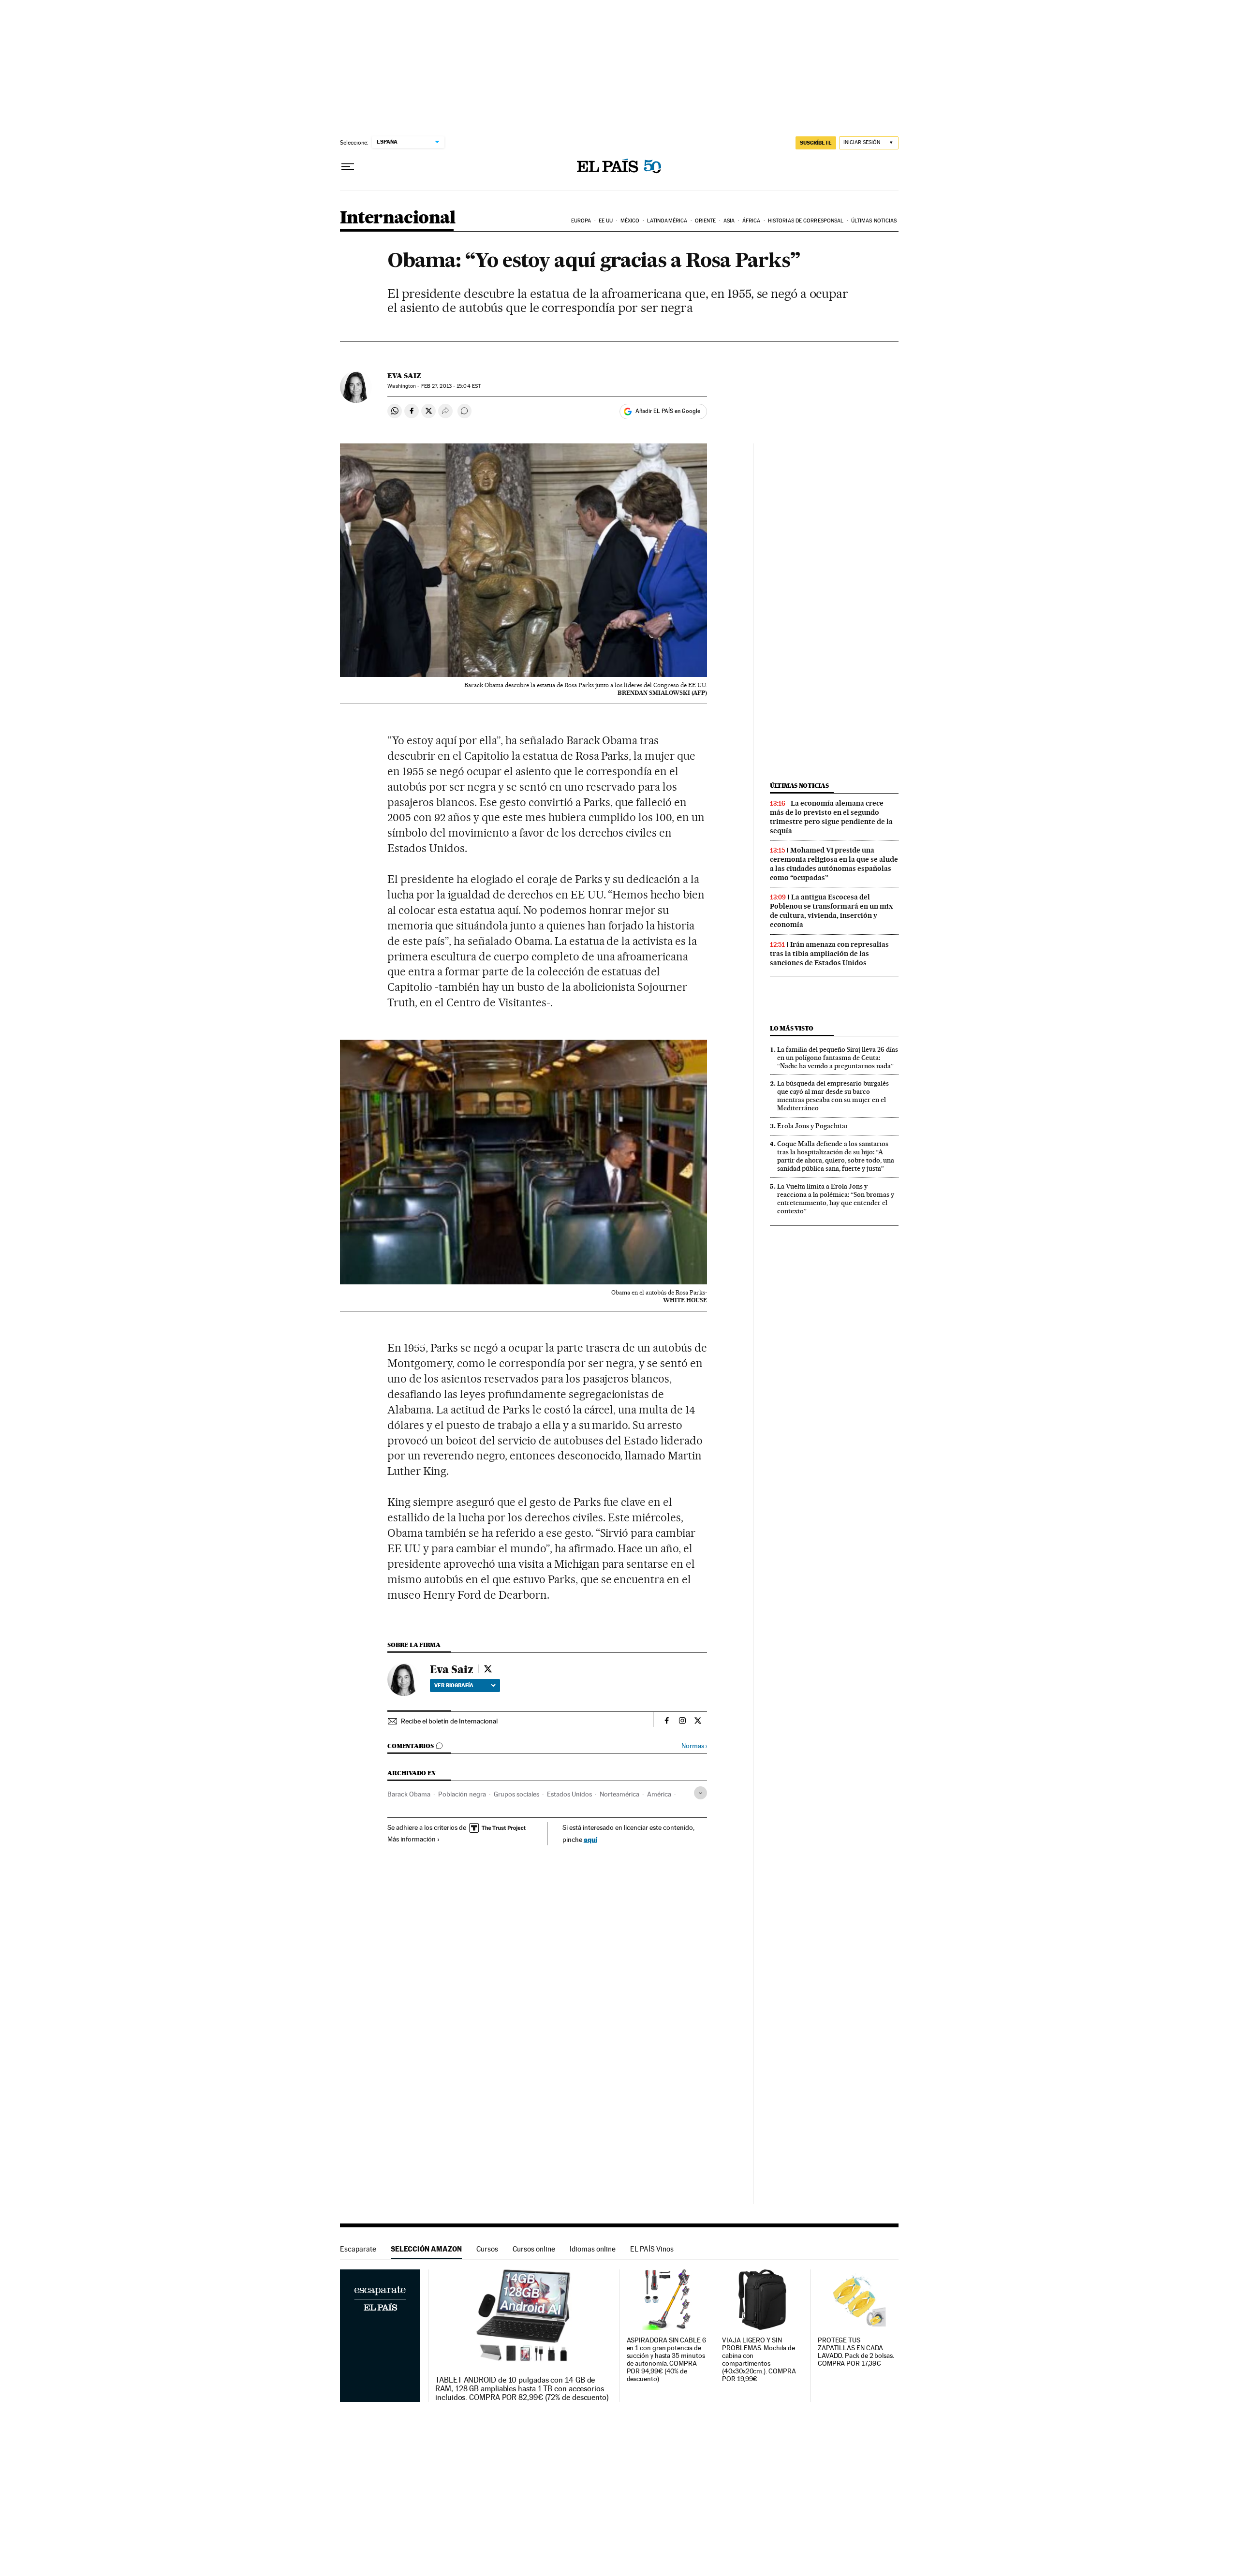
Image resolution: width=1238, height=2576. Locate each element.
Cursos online (534, 2249)
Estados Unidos (569, 1794)
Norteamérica (619, 1794)
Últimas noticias (874, 221)
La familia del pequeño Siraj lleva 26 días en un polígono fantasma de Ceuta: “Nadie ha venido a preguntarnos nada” (838, 1058)
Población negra (462, 1794)
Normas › (694, 1746)
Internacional (398, 218)
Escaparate (358, 2249)
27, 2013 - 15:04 (451, 386)
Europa (581, 221)
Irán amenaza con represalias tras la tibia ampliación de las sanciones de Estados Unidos (829, 954)
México (630, 221)
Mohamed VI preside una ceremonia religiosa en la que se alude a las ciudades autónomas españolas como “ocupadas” (834, 864)
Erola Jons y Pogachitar (813, 1126)
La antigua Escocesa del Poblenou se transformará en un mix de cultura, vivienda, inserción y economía (831, 911)
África (752, 221)
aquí (590, 1839)
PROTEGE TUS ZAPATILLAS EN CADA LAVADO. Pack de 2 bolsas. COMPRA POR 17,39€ (856, 2352)
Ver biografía (454, 1685)
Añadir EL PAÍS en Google (668, 411)
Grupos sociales (516, 1794)
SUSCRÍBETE (816, 143)
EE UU (606, 221)
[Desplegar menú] (348, 167)
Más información (412, 1839)
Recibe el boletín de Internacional (449, 1721)
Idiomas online (593, 2249)
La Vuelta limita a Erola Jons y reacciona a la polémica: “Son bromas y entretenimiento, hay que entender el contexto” (836, 1199)
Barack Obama (409, 1794)
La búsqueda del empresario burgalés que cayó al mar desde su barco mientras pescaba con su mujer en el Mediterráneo (833, 1096)
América (659, 1794)
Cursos (487, 2249)
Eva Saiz (404, 376)
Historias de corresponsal (806, 221)
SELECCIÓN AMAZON (426, 2249)
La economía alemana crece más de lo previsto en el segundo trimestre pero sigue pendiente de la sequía (831, 817)
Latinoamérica (667, 221)
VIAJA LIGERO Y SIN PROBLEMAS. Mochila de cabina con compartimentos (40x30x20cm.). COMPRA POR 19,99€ (759, 2360)
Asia (729, 221)
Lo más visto (792, 1028)
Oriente (706, 221)
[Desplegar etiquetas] (700, 1793)
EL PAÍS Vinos (652, 2249)
